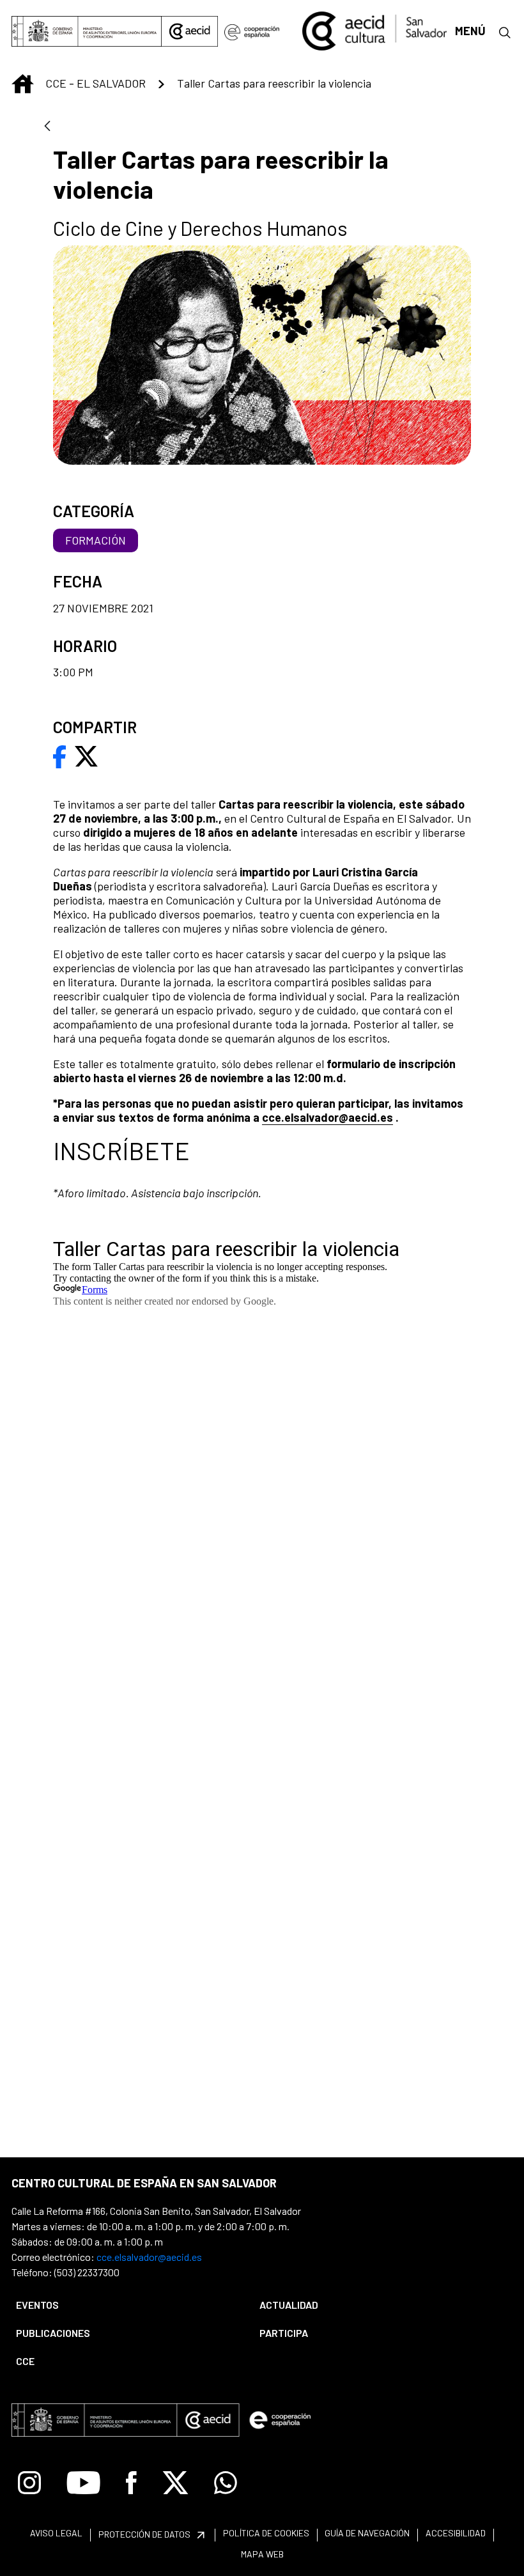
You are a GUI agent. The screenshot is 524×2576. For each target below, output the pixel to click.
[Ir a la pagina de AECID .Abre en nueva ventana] (190, 31)
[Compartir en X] (86, 755)
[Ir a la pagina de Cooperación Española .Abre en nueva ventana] (252, 31)
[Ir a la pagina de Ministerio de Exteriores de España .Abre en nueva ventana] (87, 31)
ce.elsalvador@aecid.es (331, 1117)
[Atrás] (47, 127)
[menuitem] (127, 2305)
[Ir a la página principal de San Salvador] (374, 29)
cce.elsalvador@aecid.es (149, 2257)
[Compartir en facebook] (60, 755)
